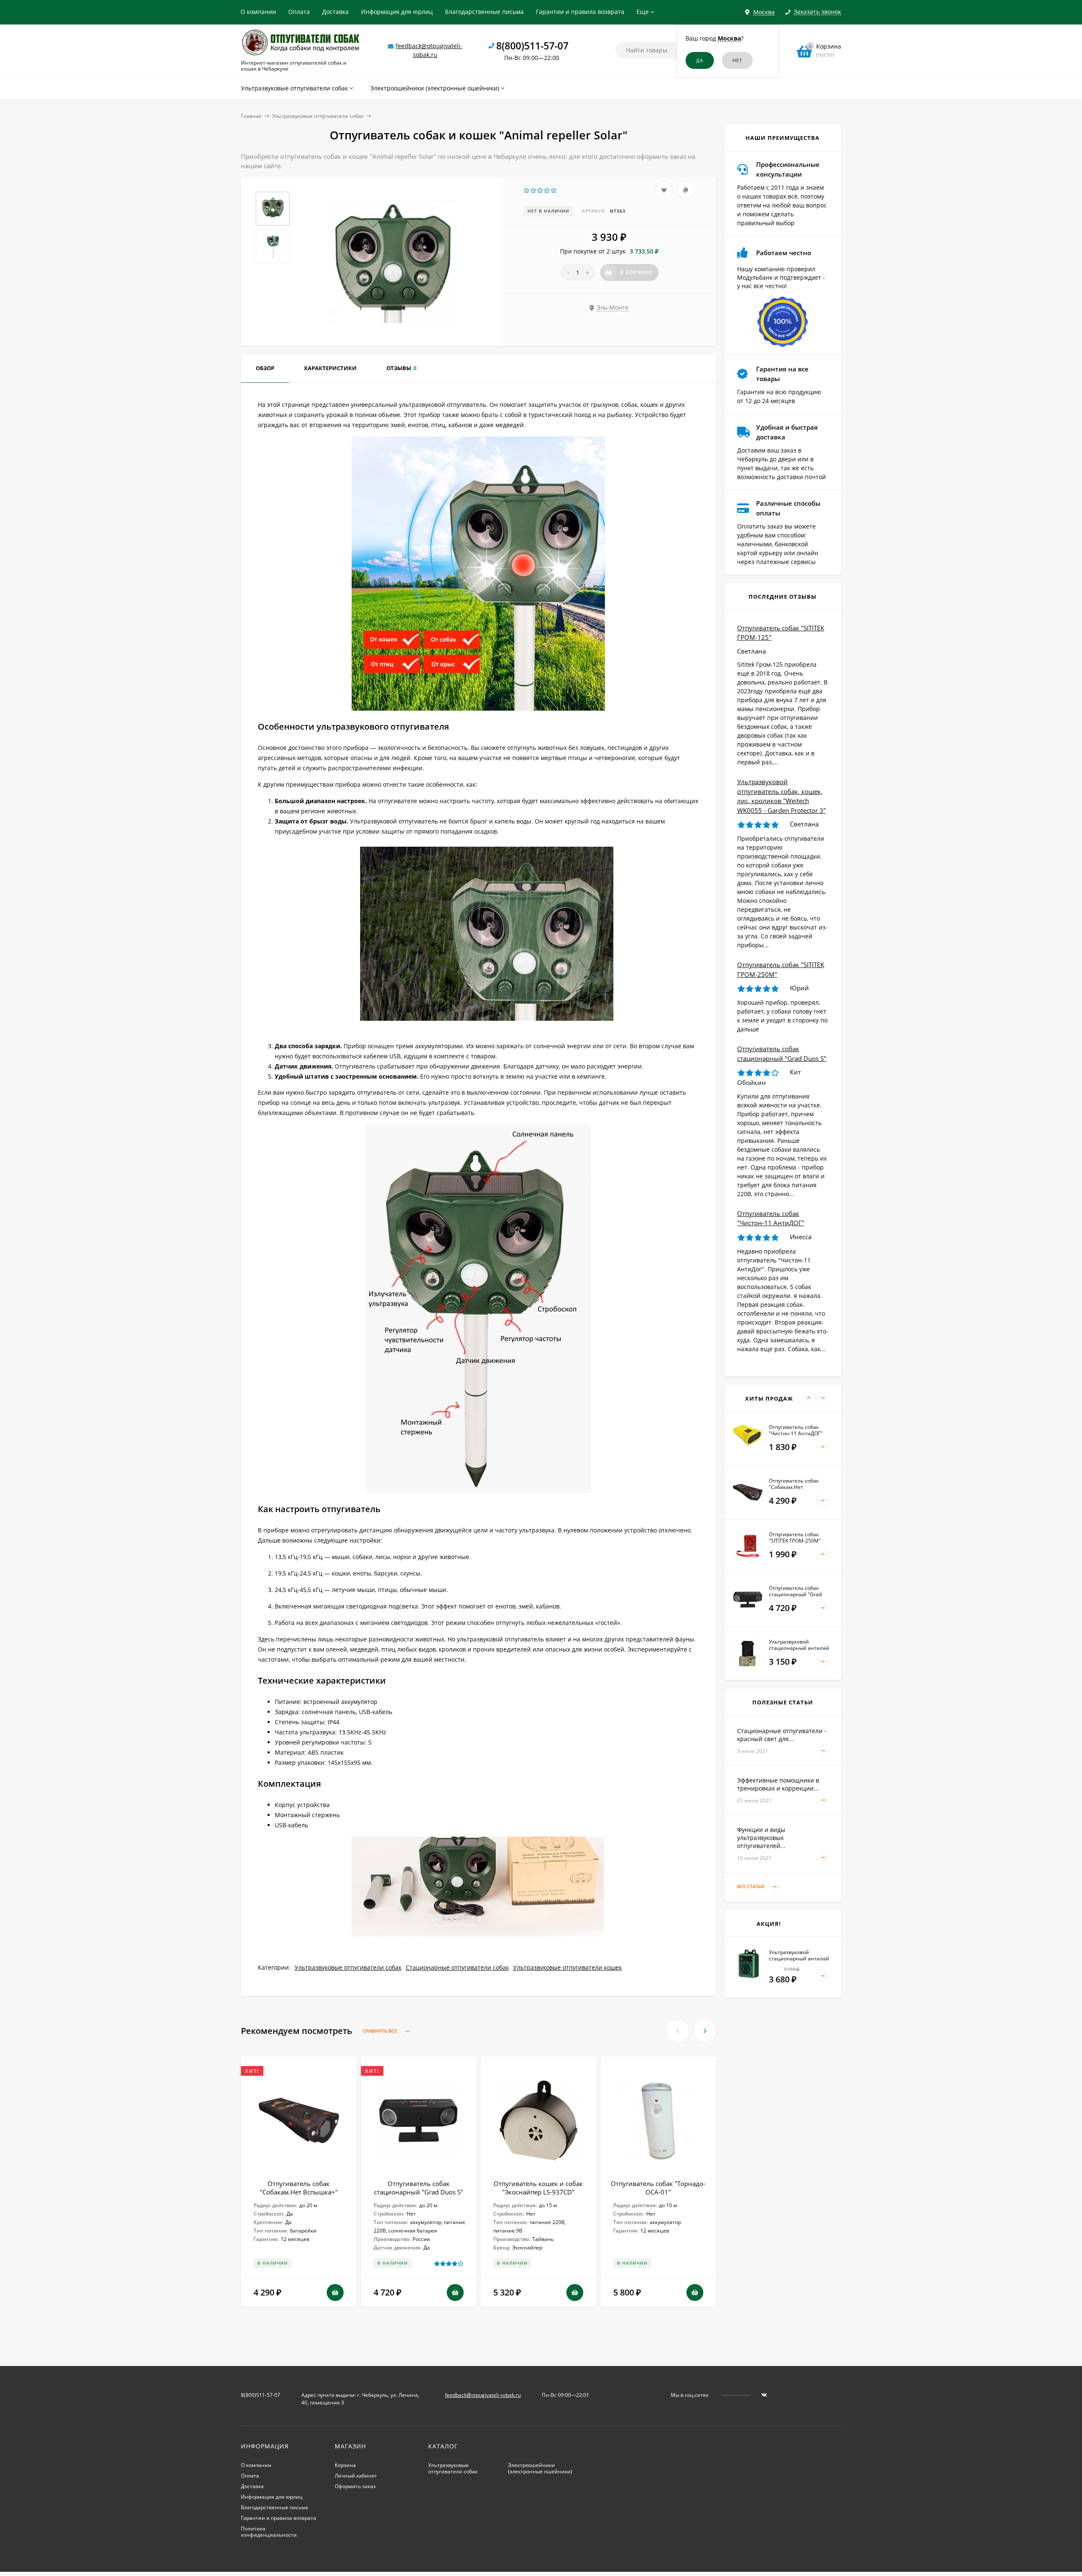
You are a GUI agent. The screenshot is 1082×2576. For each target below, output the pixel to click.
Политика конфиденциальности (269, 2532)
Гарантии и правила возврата (580, 12)
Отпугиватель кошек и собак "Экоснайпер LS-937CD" (538, 2188)
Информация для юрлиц (397, 12)
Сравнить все (380, 2031)
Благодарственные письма (484, 12)
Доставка (335, 12)
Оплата (299, 12)
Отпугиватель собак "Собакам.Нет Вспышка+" (299, 2188)
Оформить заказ (355, 2486)
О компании (258, 12)
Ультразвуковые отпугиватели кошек (567, 1967)
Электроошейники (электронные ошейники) (540, 2468)
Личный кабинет (356, 2476)
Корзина (345, 2465)
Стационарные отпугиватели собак (457, 1967)
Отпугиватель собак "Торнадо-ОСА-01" (658, 2188)
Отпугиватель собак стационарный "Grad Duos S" (419, 2188)
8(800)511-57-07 (532, 46)
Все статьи (751, 1886)
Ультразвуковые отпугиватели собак (318, 116)
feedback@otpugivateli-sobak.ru (483, 2395)
